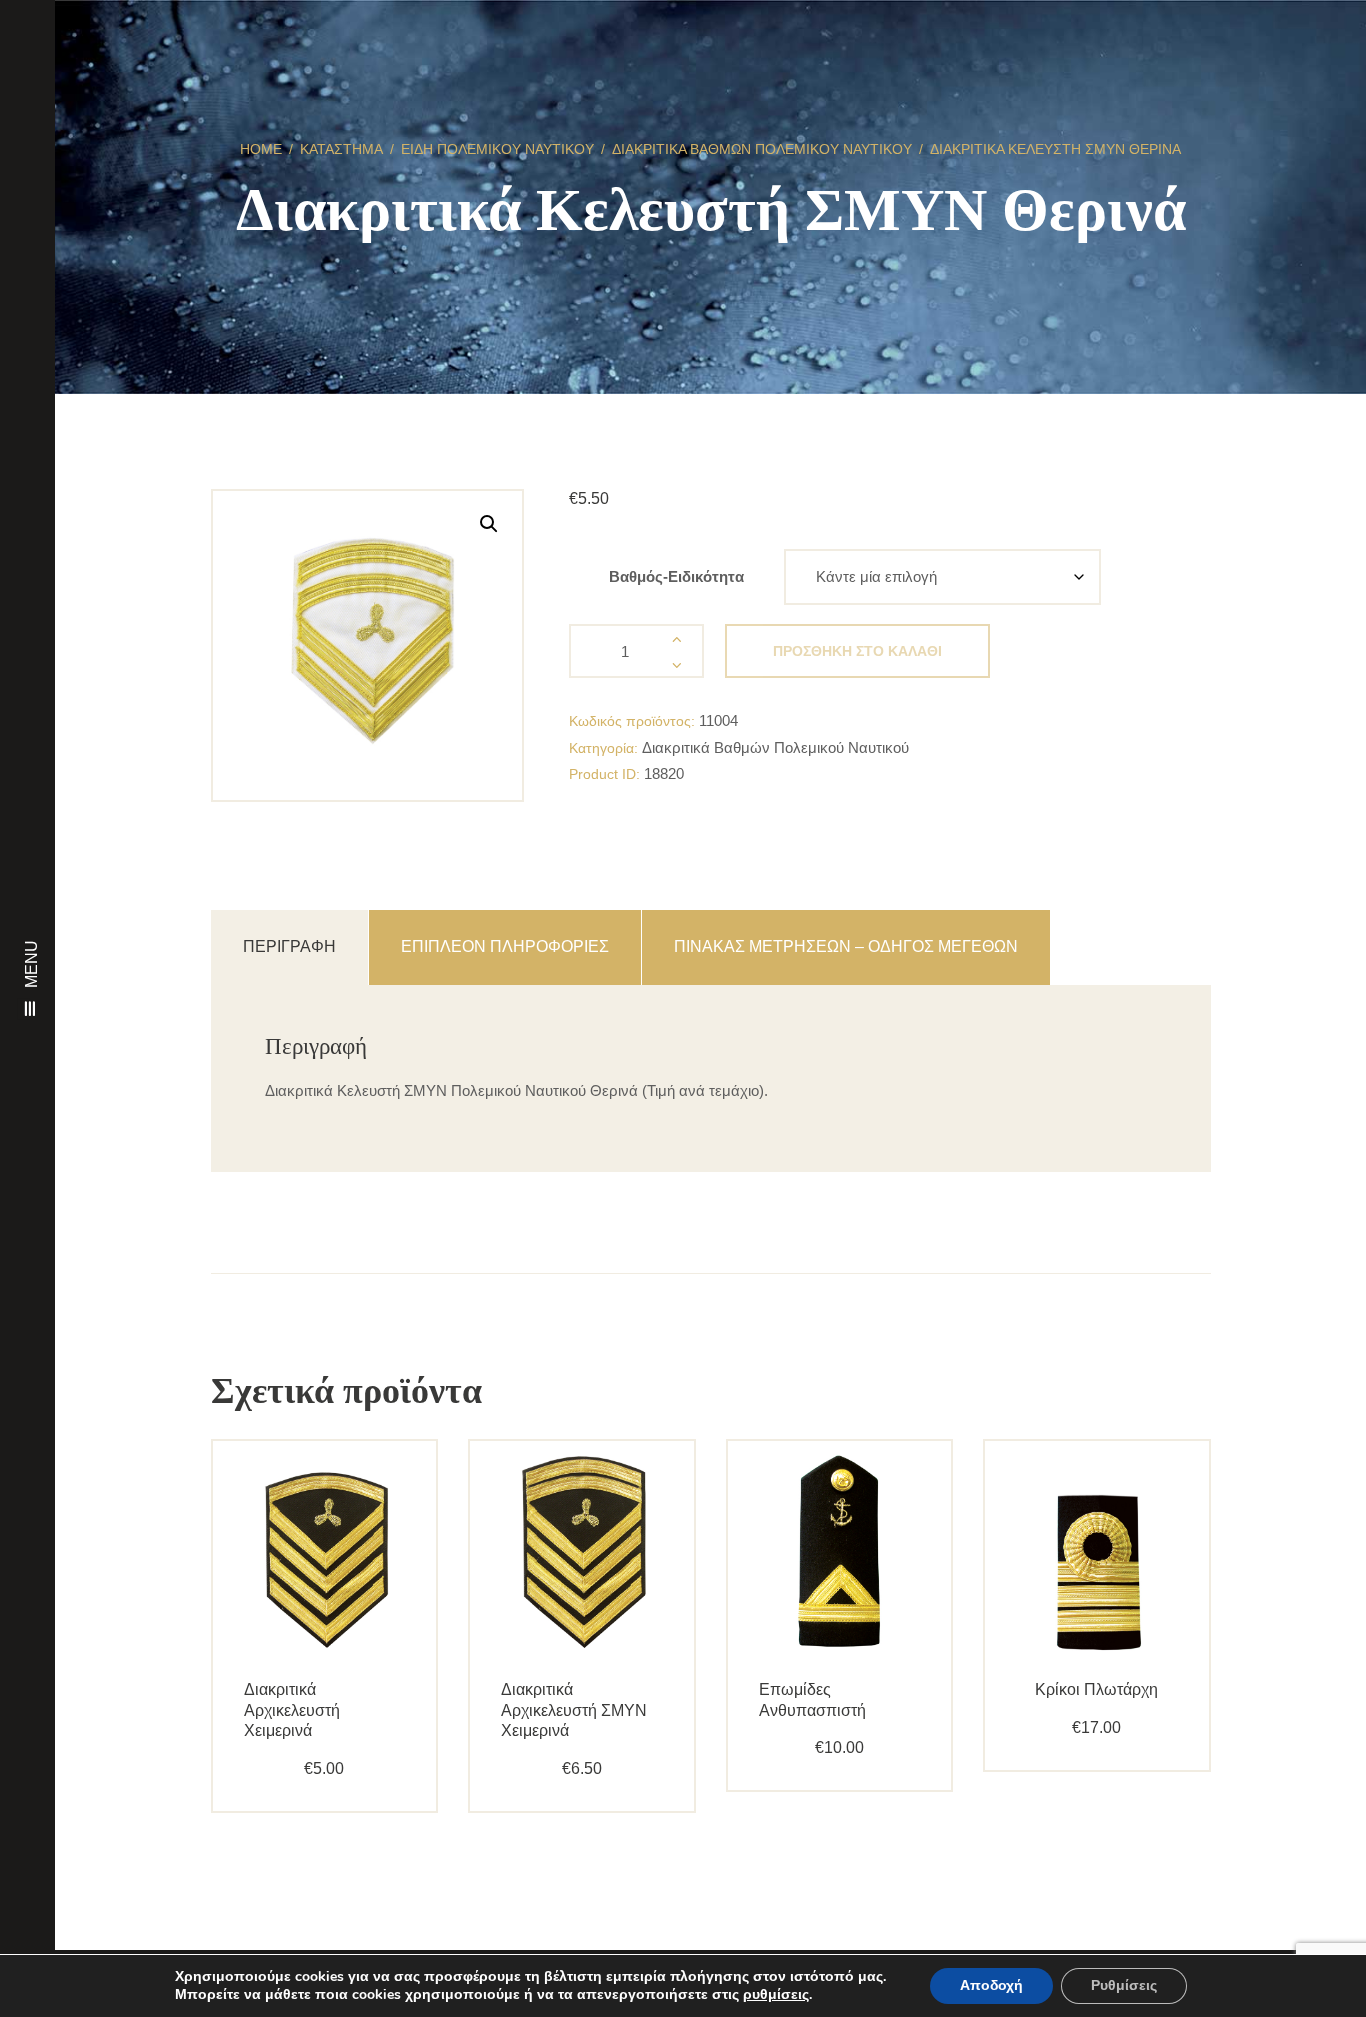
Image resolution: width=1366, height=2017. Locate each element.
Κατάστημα (341, 149)
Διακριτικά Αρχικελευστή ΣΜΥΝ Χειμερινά (574, 1710)
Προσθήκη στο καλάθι (857, 651)
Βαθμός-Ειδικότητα (676, 576)
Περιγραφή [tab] (289, 946)
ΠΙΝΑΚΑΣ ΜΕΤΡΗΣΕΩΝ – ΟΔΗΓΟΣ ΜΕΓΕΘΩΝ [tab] (846, 946)
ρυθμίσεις (776, 1995)
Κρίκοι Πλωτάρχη (1096, 1689)
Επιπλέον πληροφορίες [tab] (505, 946)
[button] (489, 524)
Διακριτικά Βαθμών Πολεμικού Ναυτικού (762, 149)
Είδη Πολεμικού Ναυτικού (497, 149)
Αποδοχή (991, 1985)
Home (261, 149)
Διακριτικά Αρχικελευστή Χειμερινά (292, 1710)
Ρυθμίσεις (1124, 1985)
